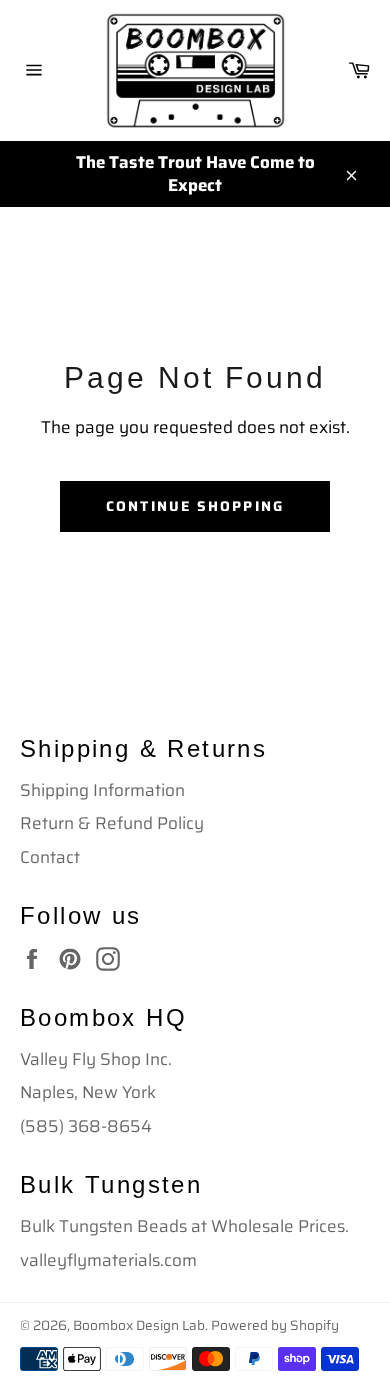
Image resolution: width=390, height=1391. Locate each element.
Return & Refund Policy (112, 823)
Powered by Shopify (275, 1325)
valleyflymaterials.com (108, 1260)
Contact (50, 857)
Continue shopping (195, 506)
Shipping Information (102, 790)
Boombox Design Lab (139, 1325)
